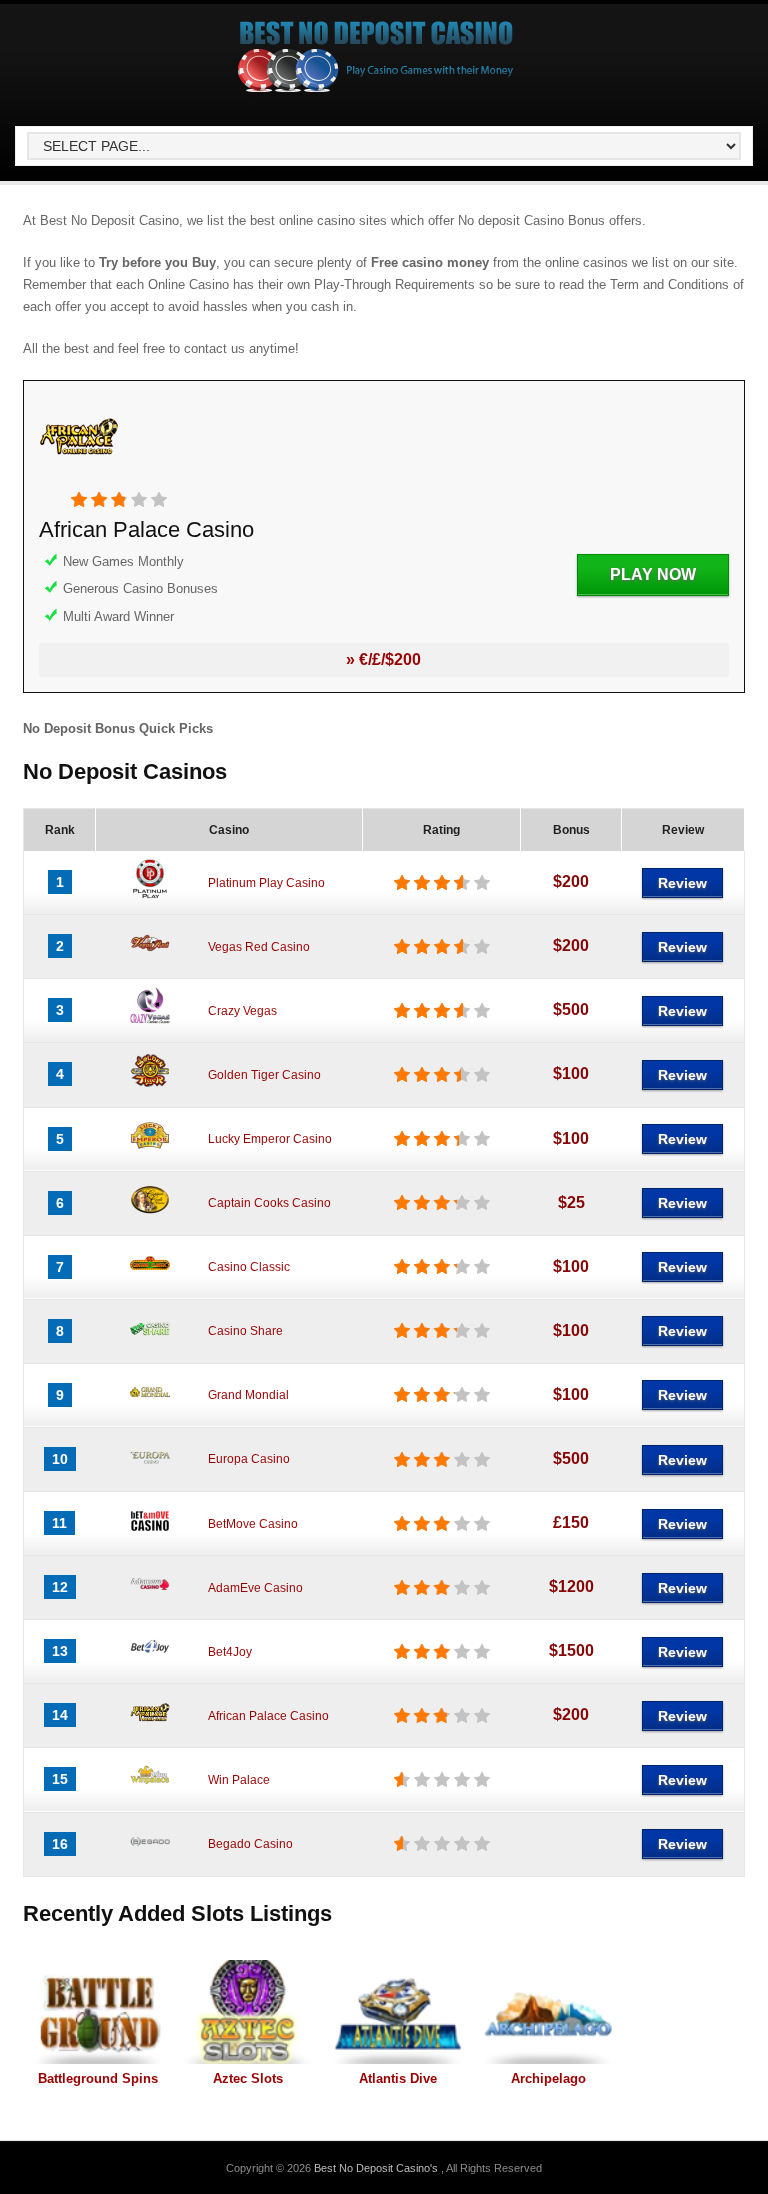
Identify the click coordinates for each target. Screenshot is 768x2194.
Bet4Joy (230, 1652)
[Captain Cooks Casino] (150, 1216)
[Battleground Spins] (98, 2012)
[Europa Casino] (150, 1472)
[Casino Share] (150, 1344)
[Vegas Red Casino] (150, 959)
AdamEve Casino (255, 1588)
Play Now (653, 574)
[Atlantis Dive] (398, 2012)
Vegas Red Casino (259, 947)
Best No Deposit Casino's (377, 2168)
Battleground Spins (98, 2078)
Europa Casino (249, 1459)
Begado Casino (250, 1844)
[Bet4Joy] (150, 1664)
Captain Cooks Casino (269, 1203)
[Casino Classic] (150, 1280)
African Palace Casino (146, 529)
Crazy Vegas (242, 1011)
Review (682, 883)
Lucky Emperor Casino (270, 1139)
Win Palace (239, 1780)
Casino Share (245, 1331)
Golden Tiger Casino (264, 1075)
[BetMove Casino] (150, 1536)
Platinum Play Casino (266, 883)
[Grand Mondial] (150, 1408)
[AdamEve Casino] (150, 1600)
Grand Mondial (248, 1395)
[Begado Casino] (150, 1857)
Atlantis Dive (398, 2078)
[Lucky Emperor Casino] (150, 1152)
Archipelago (548, 2078)
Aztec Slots (248, 2078)
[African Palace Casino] (79, 479)
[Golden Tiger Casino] (150, 1087)
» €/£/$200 (383, 659)
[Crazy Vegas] (150, 1023)
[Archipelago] (548, 2012)
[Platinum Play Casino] (150, 895)
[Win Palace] (150, 1792)
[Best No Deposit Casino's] (376, 90)
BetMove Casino (253, 1524)
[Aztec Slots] (248, 2012)
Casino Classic (249, 1267)
